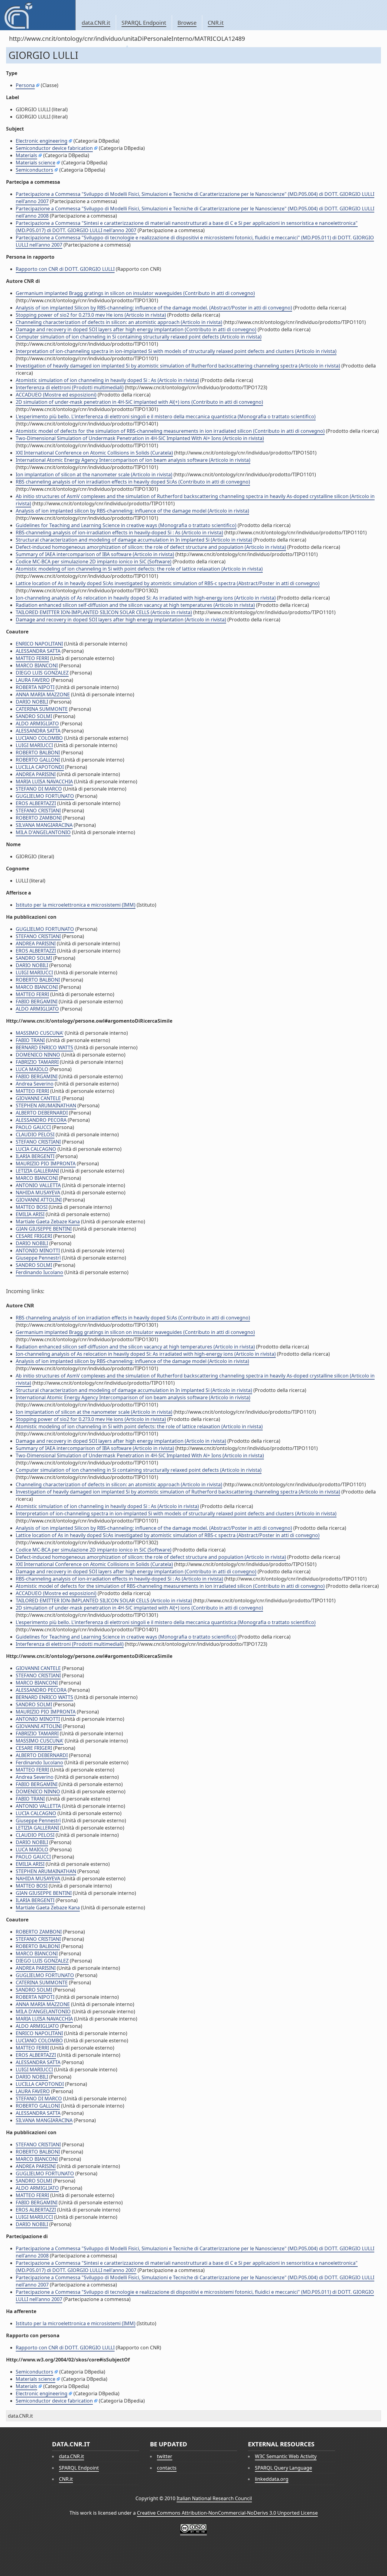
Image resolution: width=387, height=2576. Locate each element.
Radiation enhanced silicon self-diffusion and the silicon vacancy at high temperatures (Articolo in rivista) (135, 605)
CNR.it (216, 23)
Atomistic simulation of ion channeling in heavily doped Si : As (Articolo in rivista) (107, 380)
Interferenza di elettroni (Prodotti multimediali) (70, 387)
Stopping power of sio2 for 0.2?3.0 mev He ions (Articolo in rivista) (91, 315)
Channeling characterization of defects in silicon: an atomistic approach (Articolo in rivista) (119, 322)
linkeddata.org (272, 2479)
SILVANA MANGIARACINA (44, 825)
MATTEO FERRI (32, 658)
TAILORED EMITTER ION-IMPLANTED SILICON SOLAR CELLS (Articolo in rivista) (104, 612)
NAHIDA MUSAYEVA (38, 1193)
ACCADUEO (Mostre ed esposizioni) (56, 395)
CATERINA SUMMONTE (42, 709)
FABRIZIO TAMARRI (37, 1062)
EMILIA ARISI (30, 1214)
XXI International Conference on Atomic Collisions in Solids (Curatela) (94, 453)
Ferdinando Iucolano (39, 1272)
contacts (167, 2468)
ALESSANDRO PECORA (41, 1120)
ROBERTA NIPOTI (35, 687)
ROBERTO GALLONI (38, 760)
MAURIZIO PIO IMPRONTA (46, 1163)
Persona (25, 85)
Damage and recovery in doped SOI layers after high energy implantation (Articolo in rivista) (121, 620)
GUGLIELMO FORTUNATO (45, 796)
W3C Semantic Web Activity (286, 2456)
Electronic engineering (42, 141)
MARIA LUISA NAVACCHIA (44, 782)
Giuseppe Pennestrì (38, 1258)
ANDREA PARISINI (36, 774)
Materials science (36, 163)
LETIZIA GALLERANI (37, 1171)
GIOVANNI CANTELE (38, 1098)
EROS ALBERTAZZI (36, 803)
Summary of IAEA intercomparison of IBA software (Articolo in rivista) (95, 554)
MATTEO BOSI (32, 1207)
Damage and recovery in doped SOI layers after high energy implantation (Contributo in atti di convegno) (136, 329)
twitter (165, 2456)
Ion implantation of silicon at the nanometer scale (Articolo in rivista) (94, 474)
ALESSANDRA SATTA (38, 651)
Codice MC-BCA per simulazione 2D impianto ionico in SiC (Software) (94, 561)
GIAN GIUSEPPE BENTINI (44, 1229)
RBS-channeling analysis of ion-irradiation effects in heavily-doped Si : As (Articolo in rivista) (119, 532)
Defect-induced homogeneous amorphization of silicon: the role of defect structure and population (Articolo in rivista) (151, 547)
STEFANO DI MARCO (39, 789)
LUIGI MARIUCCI (34, 745)
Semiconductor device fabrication (54, 148)
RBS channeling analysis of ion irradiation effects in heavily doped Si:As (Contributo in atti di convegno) (133, 482)
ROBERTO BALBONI (38, 752)
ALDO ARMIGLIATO (37, 723)
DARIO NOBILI (32, 702)
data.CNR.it (96, 23)
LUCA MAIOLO (32, 1069)
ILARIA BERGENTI (35, 1156)
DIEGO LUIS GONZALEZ (42, 673)
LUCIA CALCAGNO (36, 1149)
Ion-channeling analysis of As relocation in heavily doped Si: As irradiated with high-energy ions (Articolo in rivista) (146, 598)
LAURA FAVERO (33, 680)
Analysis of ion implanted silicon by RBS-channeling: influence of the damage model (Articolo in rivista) (132, 511)
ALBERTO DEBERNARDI (42, 1113)
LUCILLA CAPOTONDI (40, 767)
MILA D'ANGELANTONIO (43, 832)
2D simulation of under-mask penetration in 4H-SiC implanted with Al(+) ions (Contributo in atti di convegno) (139, 402)
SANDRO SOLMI (34, 716)
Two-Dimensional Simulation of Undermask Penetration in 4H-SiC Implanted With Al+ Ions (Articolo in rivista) (140, 438)
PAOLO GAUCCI (33, 1127)
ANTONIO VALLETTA (38, 1185)
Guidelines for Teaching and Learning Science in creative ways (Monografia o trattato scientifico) (126, 525)
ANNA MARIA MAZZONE (43, 694)
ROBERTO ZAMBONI (39, 818)
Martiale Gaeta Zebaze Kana (48, 1222)
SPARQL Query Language (283, 2468)
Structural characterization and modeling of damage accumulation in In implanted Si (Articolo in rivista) (134, 540)
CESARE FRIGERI (34, 1236)
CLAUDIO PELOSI (35, 1134)
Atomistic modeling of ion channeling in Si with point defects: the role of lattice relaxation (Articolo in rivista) (139, 569)
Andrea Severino (35, 1084)
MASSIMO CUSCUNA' (40, 1033)
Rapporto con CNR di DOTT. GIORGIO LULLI (65, 269)
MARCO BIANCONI (37, 665)
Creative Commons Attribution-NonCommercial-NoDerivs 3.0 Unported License (227, 2513)
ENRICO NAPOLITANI (39, 644)
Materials (26, 155)
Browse (187, 23)
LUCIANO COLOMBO (39, 738)
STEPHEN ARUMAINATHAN (46, 1105)
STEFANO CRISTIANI (38, 811)
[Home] (38, 15)
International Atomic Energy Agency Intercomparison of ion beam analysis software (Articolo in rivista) (133, 460)
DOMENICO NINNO (38, 1055)
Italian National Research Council (214, 2498)
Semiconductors (34, 170)
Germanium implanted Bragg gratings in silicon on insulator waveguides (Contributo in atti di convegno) (135, 293)
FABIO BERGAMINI (37, 1002)
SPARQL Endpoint (144, 23)
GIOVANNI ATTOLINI (39, 1200)
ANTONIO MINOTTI (38, 1251)
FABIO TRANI (30, 1040)
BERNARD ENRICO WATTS (44, 1047)
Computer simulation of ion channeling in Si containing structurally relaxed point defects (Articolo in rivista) (139, 337)
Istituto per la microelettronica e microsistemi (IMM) (76, 905)
